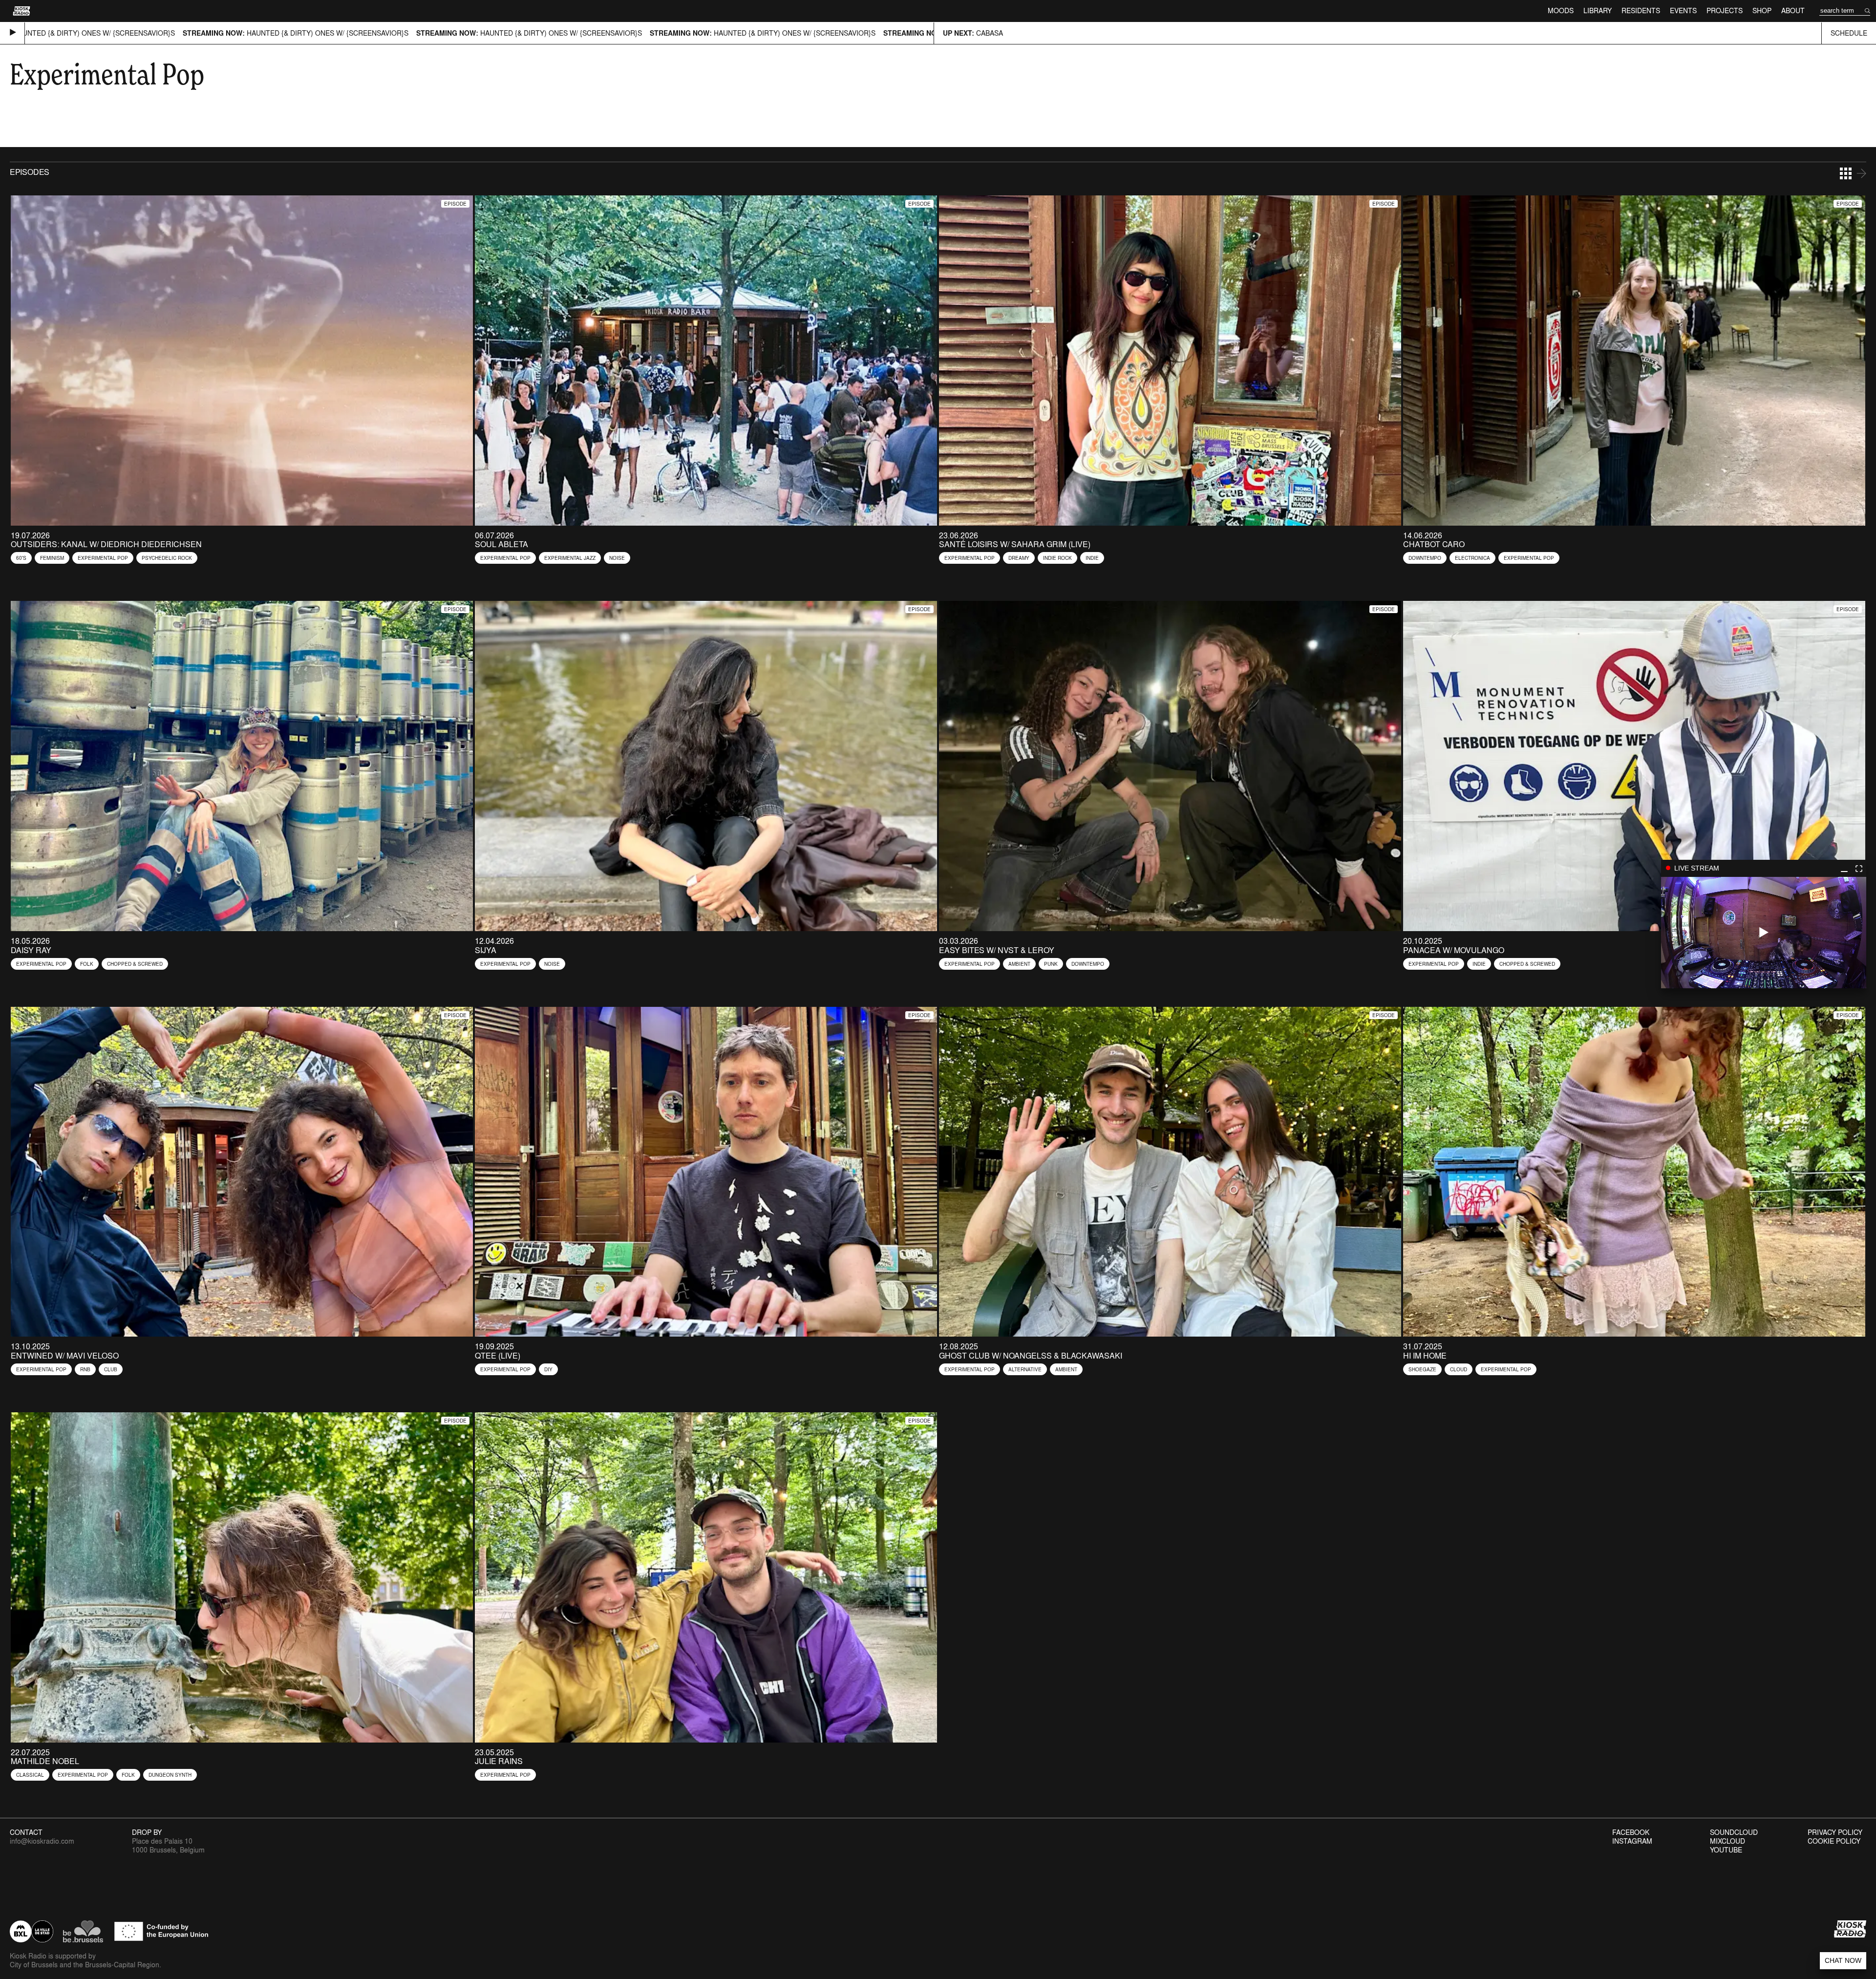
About (1793, 11)
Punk (1051, 964)
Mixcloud (1727, 1841)
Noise (617, 558)
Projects (1725, 11)
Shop (1762, 11)
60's (21, 558)
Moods (1561, 11)
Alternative (1025, 1369)
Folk (87, 964)
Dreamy (1019, 558)
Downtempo (1425, 558)
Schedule (1849, 33)
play (1764, 933)
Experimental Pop (103, 558)
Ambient (1019, 964)
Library (1598, 11)
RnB (85, 1369)
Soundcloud (1734, 1832)
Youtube (1726, 1850)
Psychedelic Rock (167, 558)
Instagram (1632, 1841)
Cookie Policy (1834, 1841)
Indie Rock (1057, 558)
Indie (1092, 558)
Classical (30, 1775)
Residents (1641, 11)
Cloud (1459, 1369)
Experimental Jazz (570, 558)
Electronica (1472, 558)
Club (111, 1369)
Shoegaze (1422, 1369)
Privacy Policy (1835, 1832)
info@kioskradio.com (42, 1841)
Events (1683, 11)
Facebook (1631, 1832)
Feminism (52, 558)
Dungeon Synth (170, 1775)
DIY (548, 1369)
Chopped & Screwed (135, 964)
